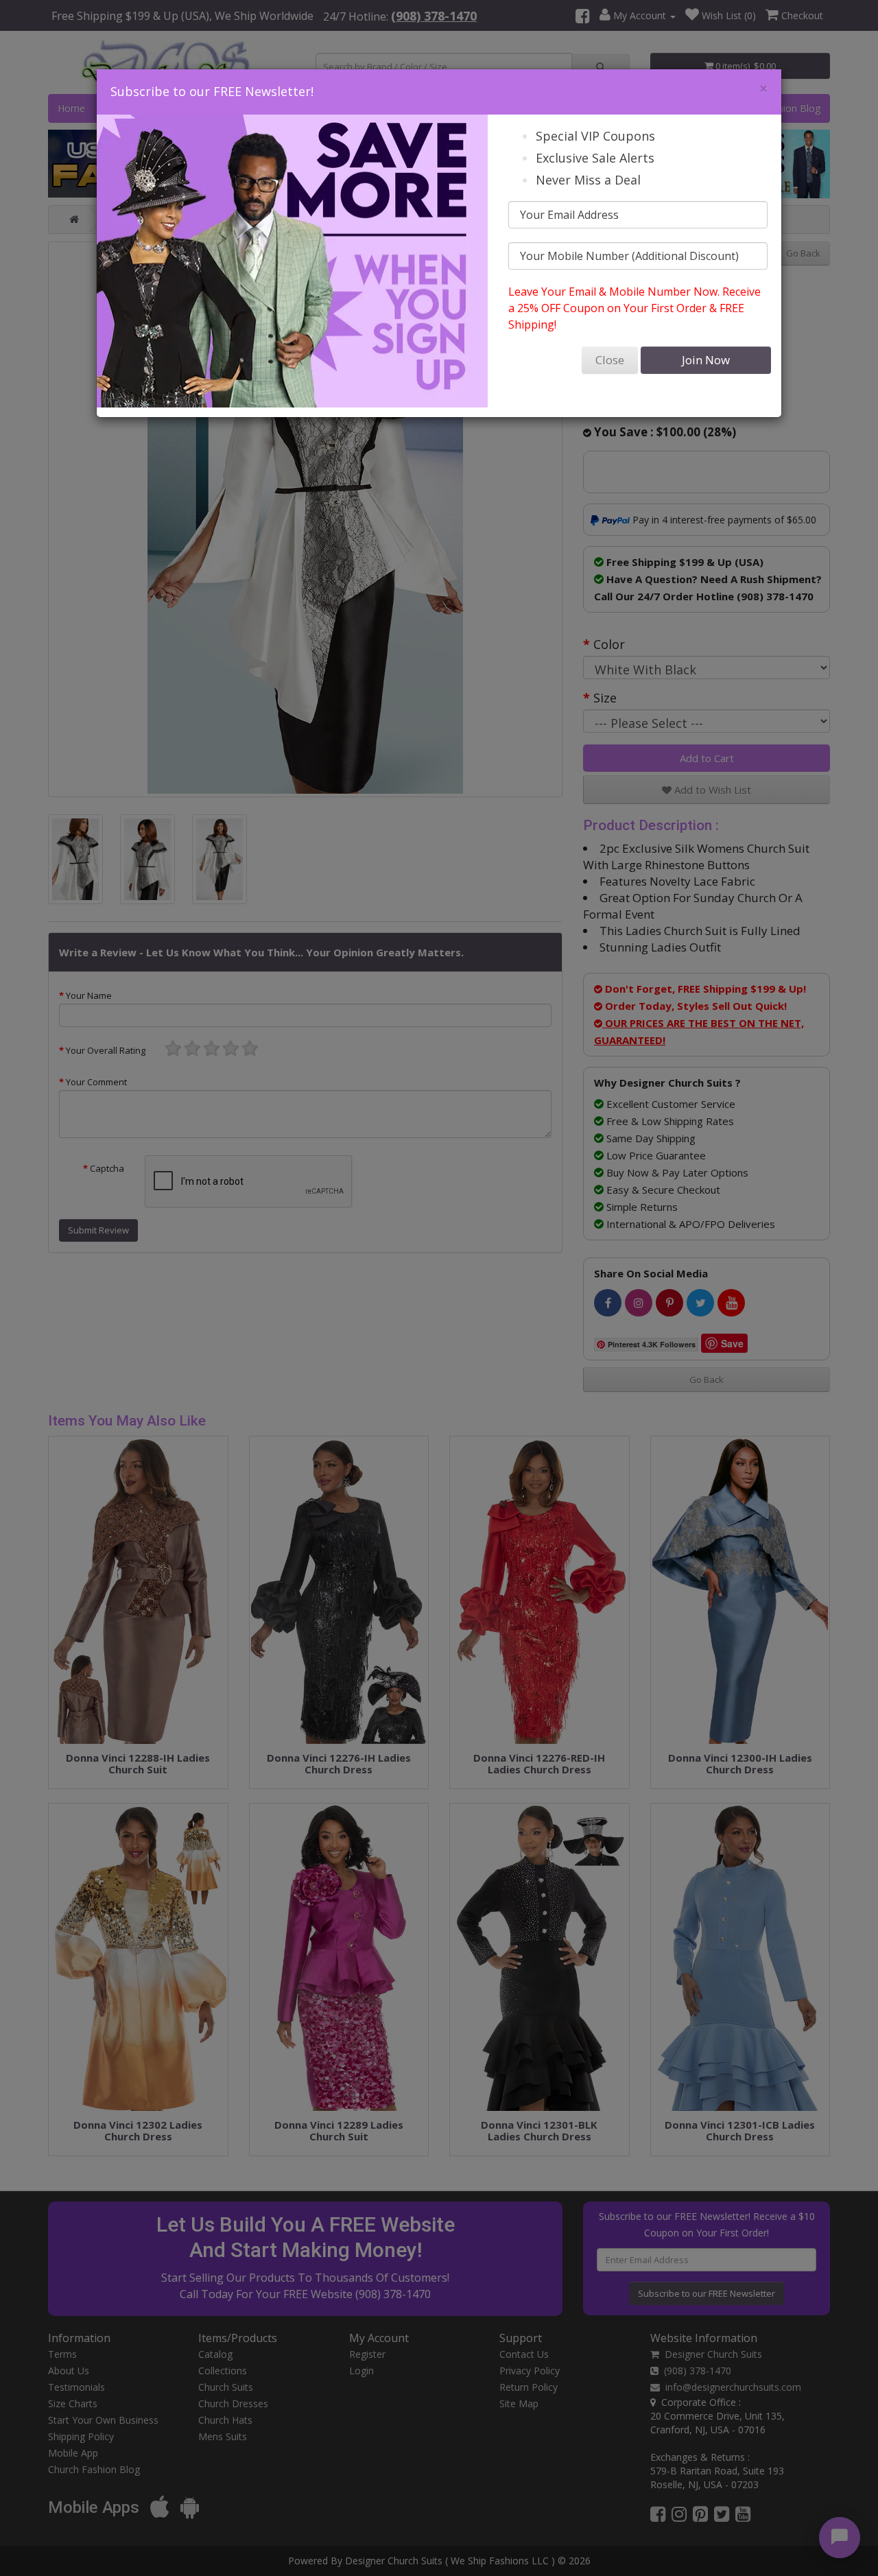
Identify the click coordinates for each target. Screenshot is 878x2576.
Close (610, 360)
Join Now (706, 360)
